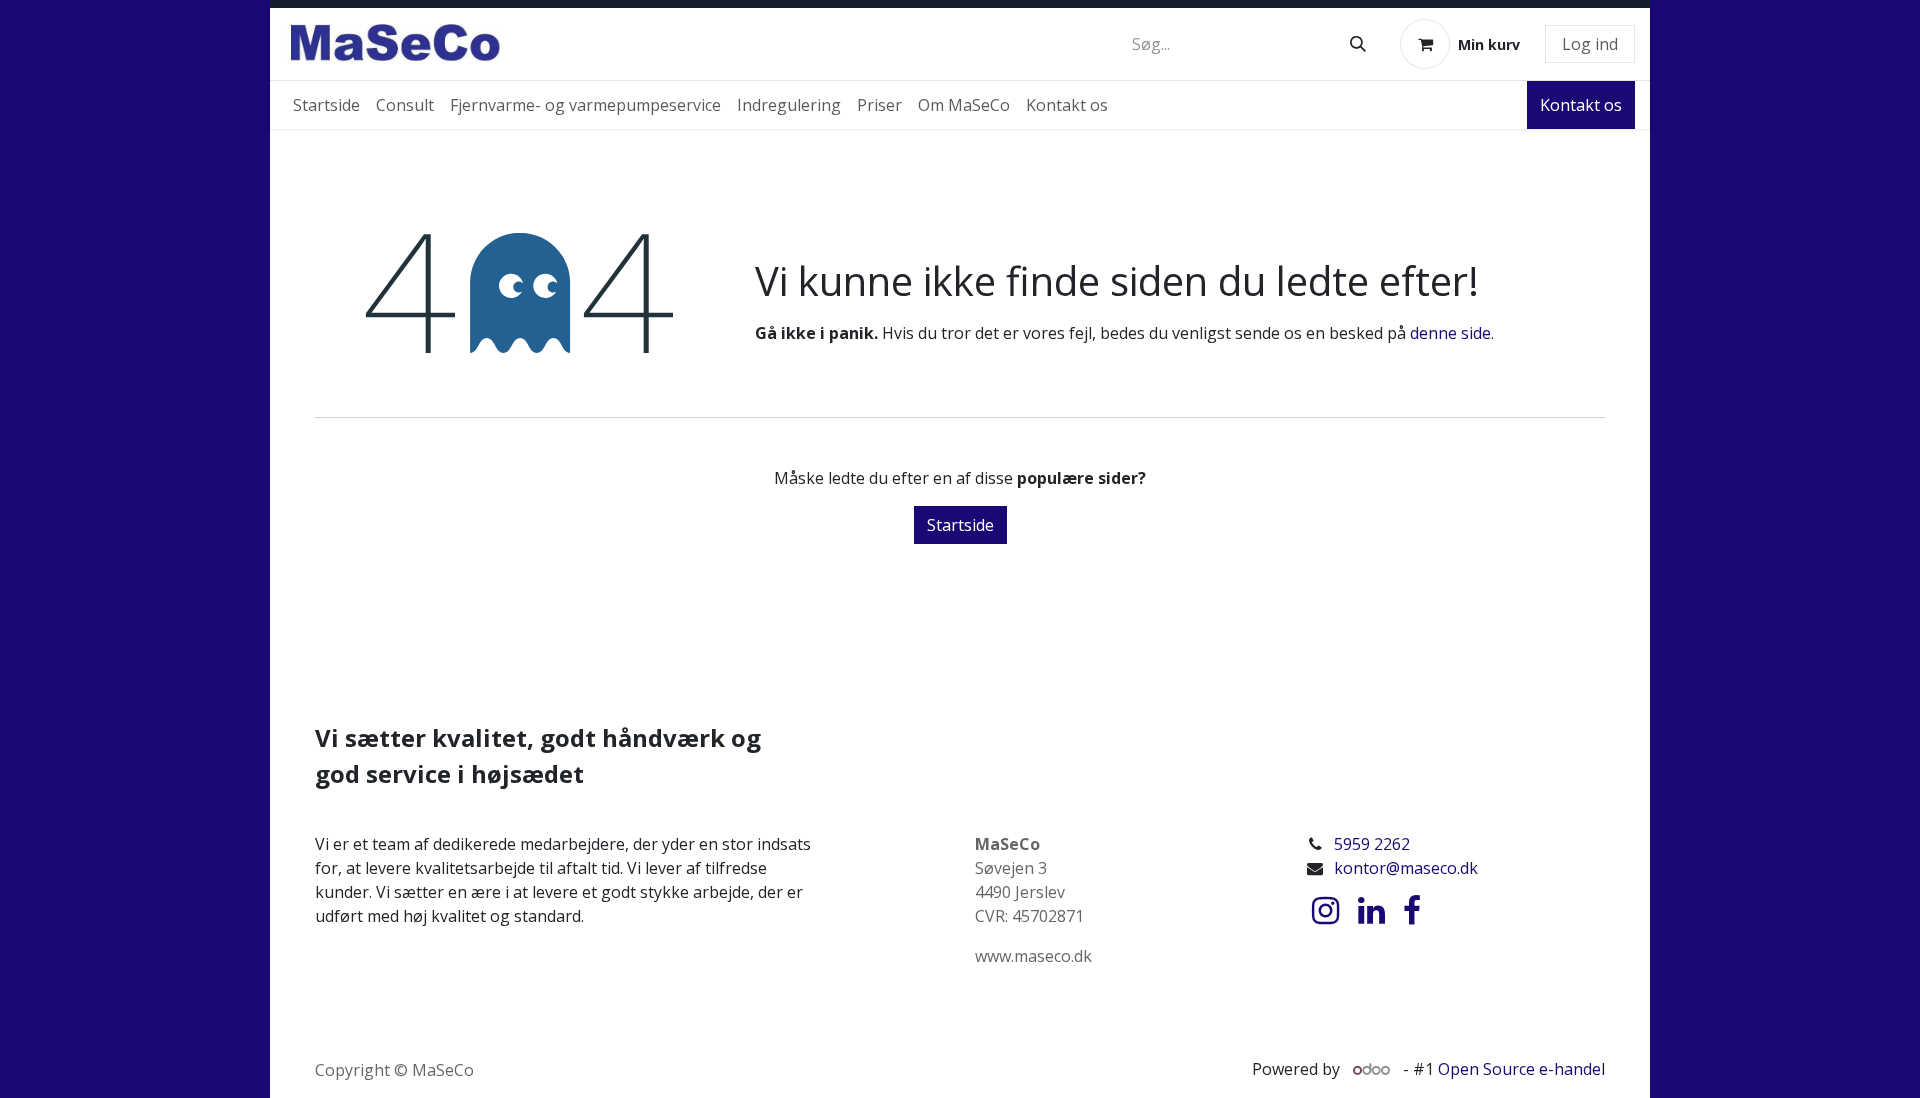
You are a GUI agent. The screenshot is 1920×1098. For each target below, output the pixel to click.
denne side (1450, 333)
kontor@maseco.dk (1406, 868)
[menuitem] (326, 105)
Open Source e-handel (1521, 1069)
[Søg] (1358, 44)
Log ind (1590, 44)
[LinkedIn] (1371, 911)
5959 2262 (1372, 844)
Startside (960, 525)
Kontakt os (1581, 105)
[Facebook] (1412, 911)
